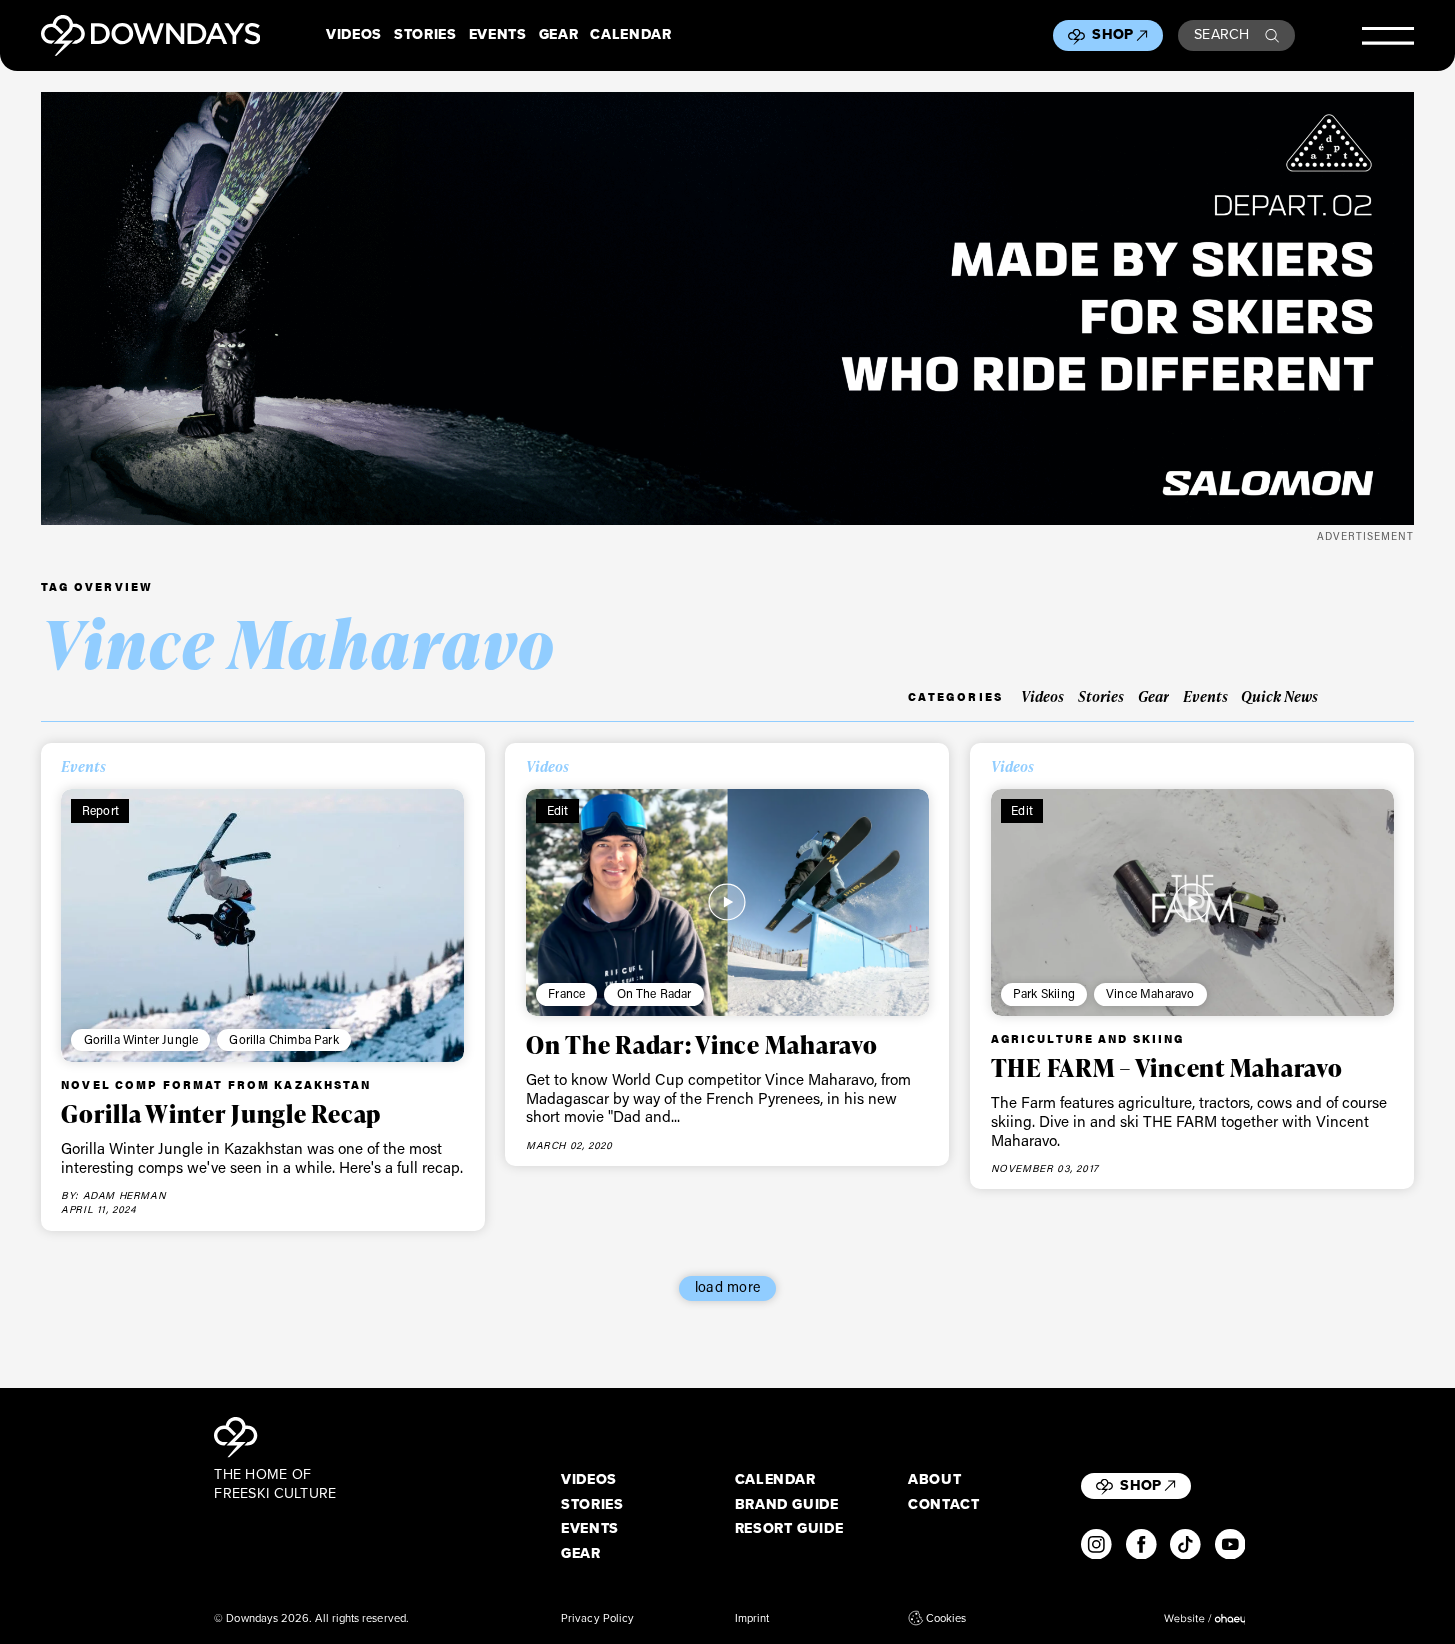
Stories (425, 35)
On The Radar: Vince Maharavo (702, 1044)
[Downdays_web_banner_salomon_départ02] (727, 308)
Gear (559, 35)
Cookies (946, 1618)
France (566, 993)
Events (498, 35)
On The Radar (654, 993)
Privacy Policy (597, 1618)
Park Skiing (1044, 993)
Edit (558, 810)
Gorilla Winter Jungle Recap (221, 1113)
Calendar (630, 35)
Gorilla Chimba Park (283, 1039)
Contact (944, 1505)
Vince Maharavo (1150, 993)
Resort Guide (789, 1529)
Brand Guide (787, 1505)
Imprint (752, 1618)
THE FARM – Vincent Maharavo (1167, 1067)
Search (1222, 34)
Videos (354, 35)
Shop (1112, 34)
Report (100, 810)
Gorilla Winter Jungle (141, 1039)
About (934, 1480)
